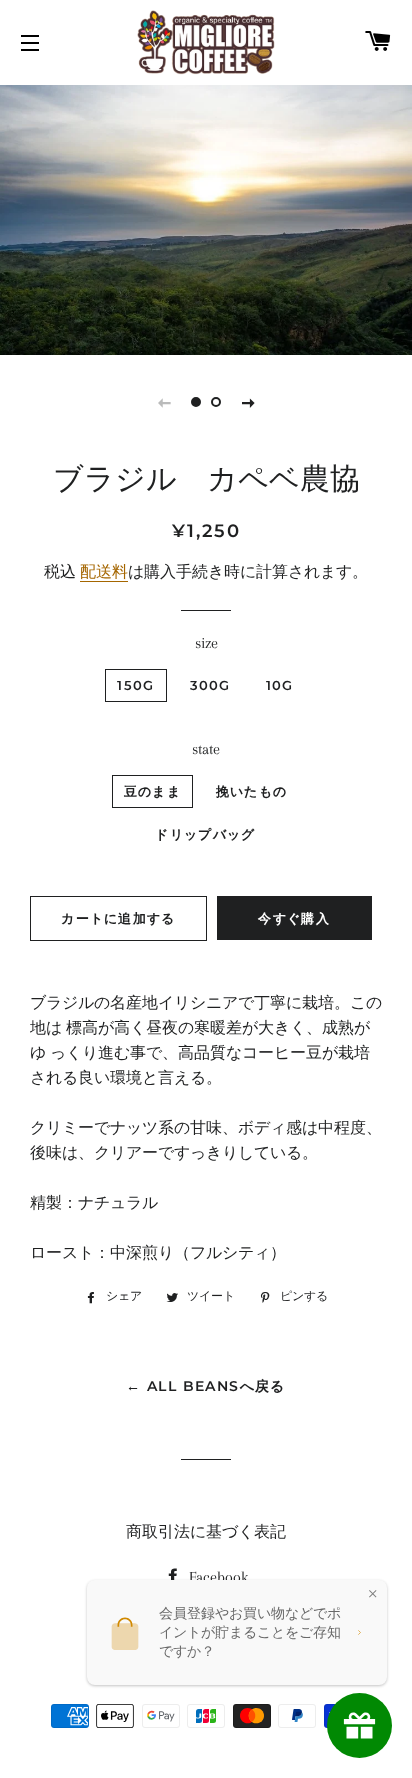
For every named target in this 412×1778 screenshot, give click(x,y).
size (206, 643)
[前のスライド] (164, 402)
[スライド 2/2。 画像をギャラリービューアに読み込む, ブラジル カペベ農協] (216, 402)
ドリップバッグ (205, 834)
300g (210, 685)
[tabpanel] (206, 217)
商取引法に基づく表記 (206, 1532)
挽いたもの (252, 791)
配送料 (104, 572)
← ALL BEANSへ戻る (206, 1386)
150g (135, 685)
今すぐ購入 (294, 918)
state (206, 749)
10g (280, 685)
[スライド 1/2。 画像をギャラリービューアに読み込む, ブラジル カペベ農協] (196, 402)
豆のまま (152, 791)
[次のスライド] (248, 402)
